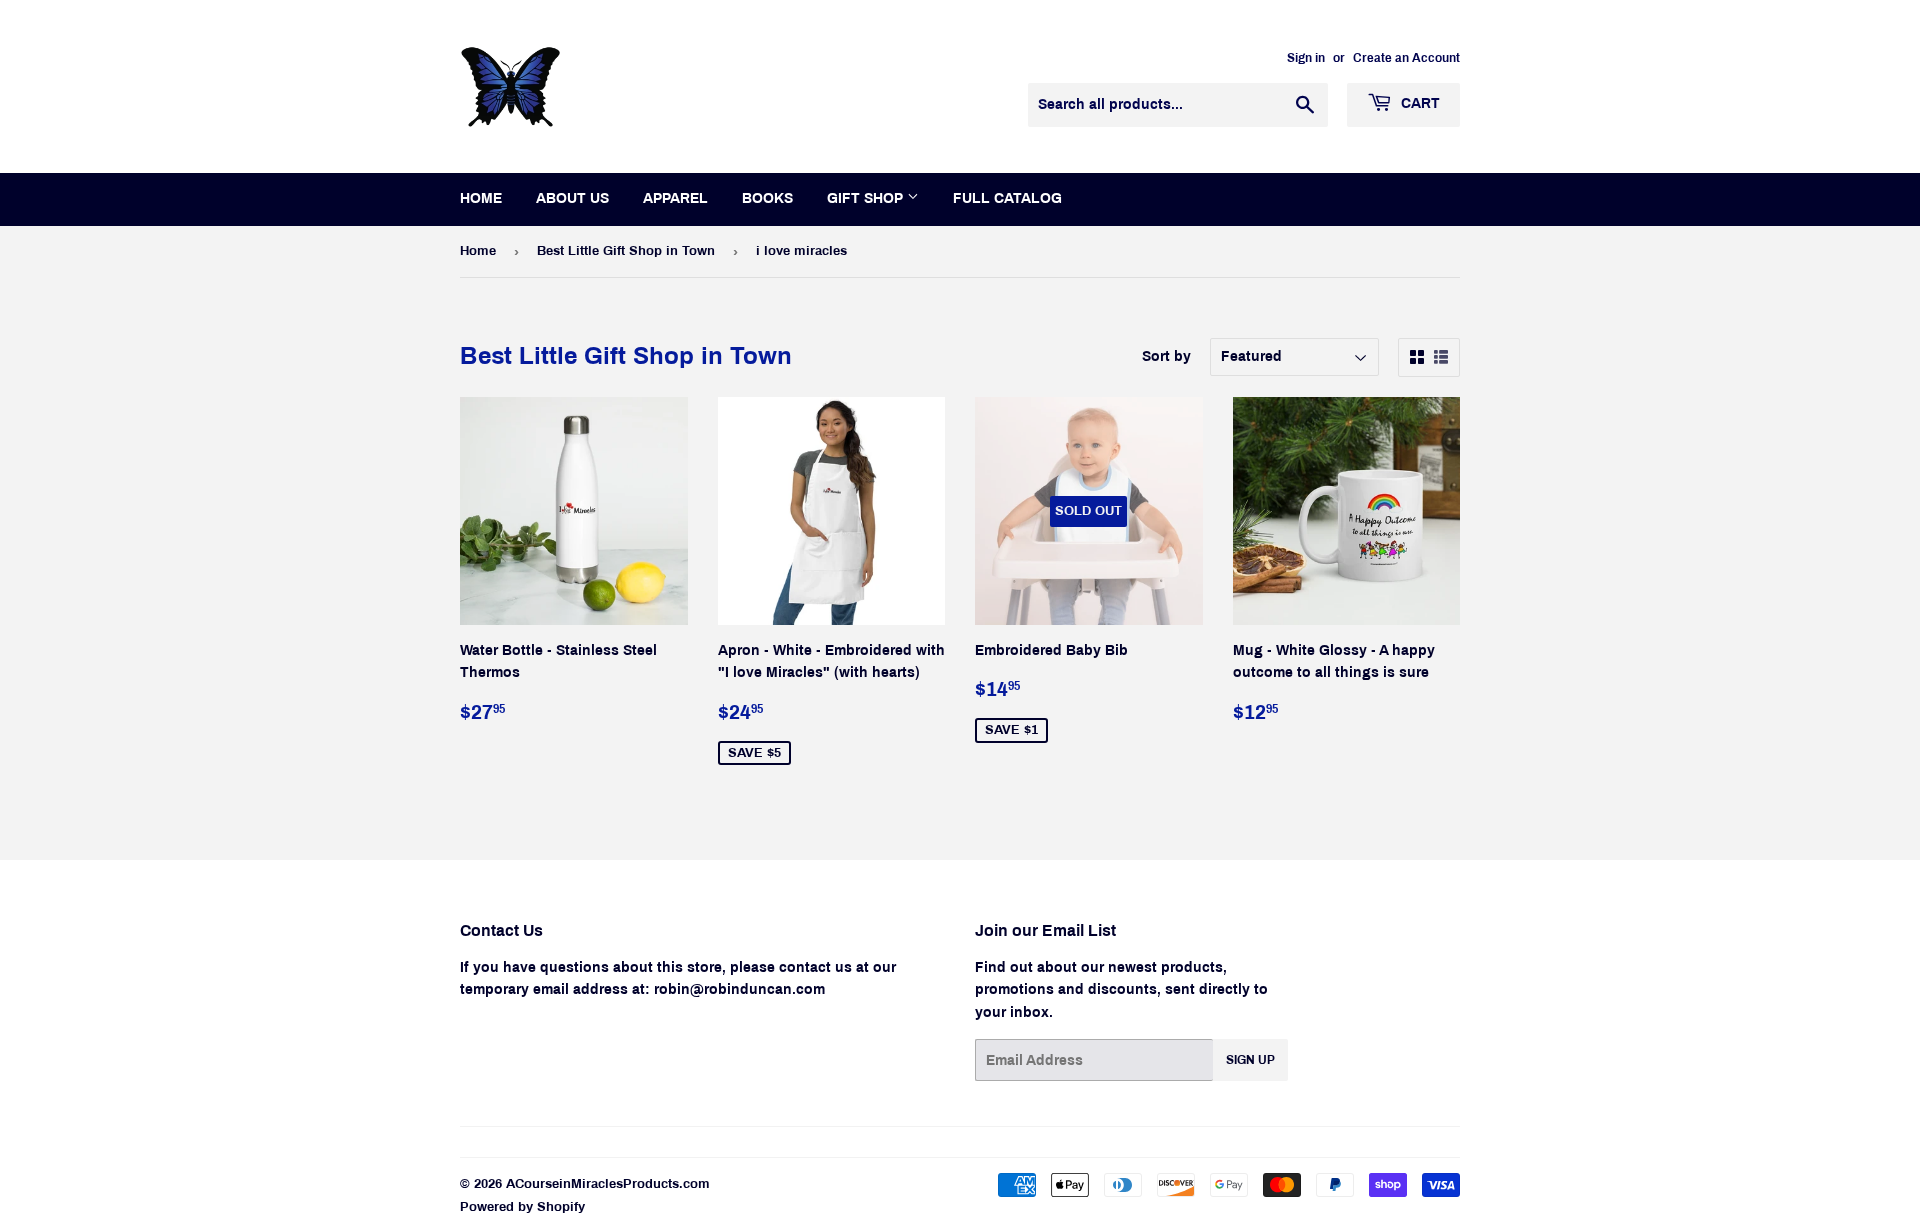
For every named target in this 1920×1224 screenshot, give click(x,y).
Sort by (1166, 356)
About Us (572, 198)
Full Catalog (1007, 198)
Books (767, 198)
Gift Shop (867, 198)
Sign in (1306, 58)
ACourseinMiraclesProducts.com (608, 1184)
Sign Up (1250, 1060)
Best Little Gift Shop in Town (626, 251)
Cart (1418, 103)
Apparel (675, 198)
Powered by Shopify (522, 1207)
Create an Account (1406, 58)
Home (481, 198)
